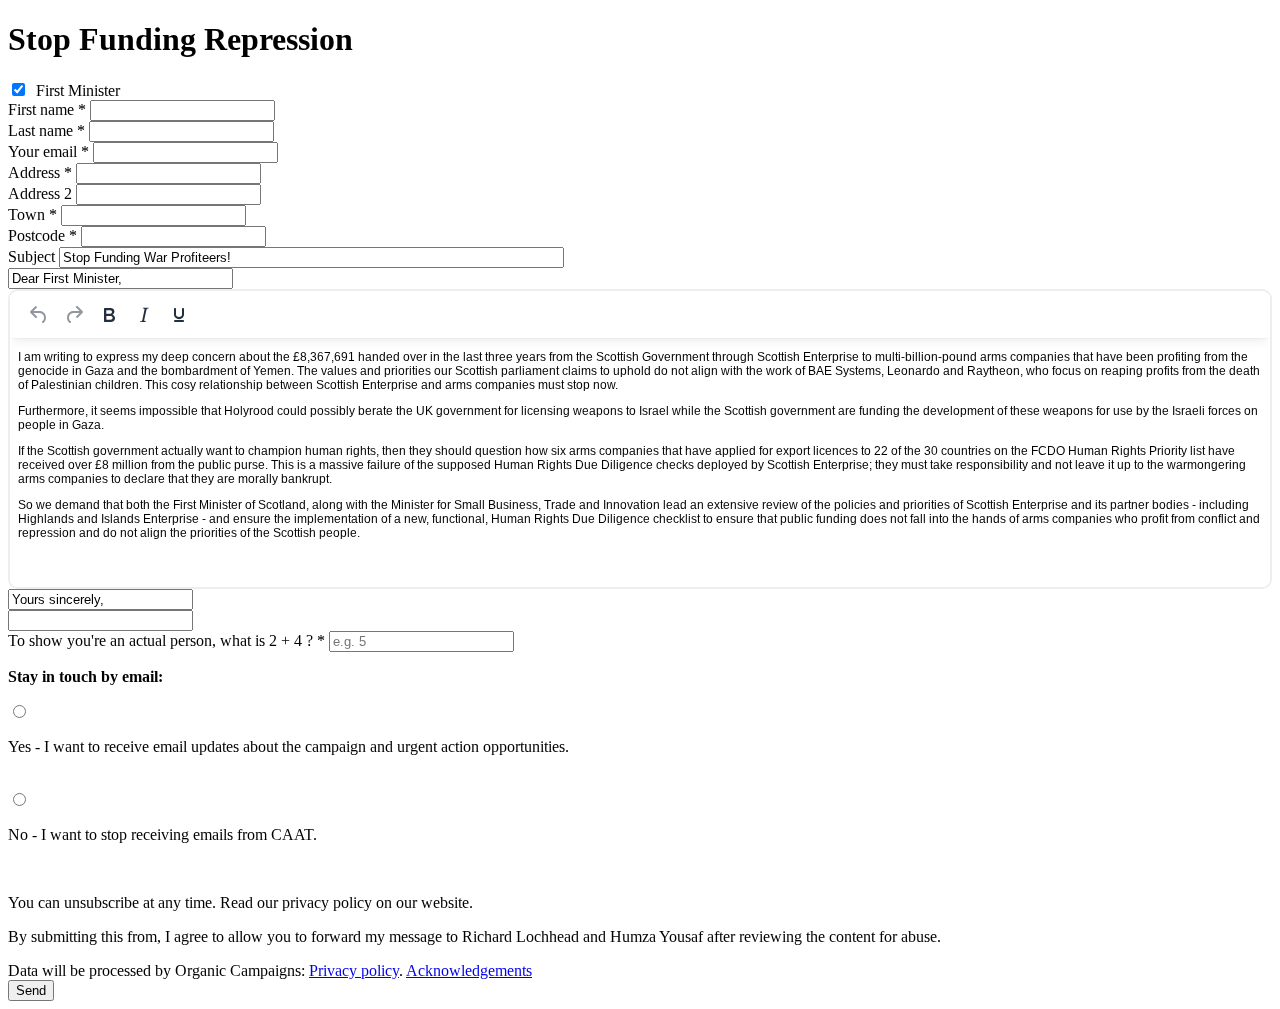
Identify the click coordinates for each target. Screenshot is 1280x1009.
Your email (48, 151)
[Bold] (109, 315)
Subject (31, 256)
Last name (46, 130)
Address (40, 172)
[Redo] (74, 315)
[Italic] (144, 315)
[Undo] (39, 315)
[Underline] (179, 315)
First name (47, 109)
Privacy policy (354, 970)
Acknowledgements (469, 970)
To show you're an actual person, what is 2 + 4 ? (166, 640)
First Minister (78, 90)
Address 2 (40, 193)
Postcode (42, 235)
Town (32, 214)
